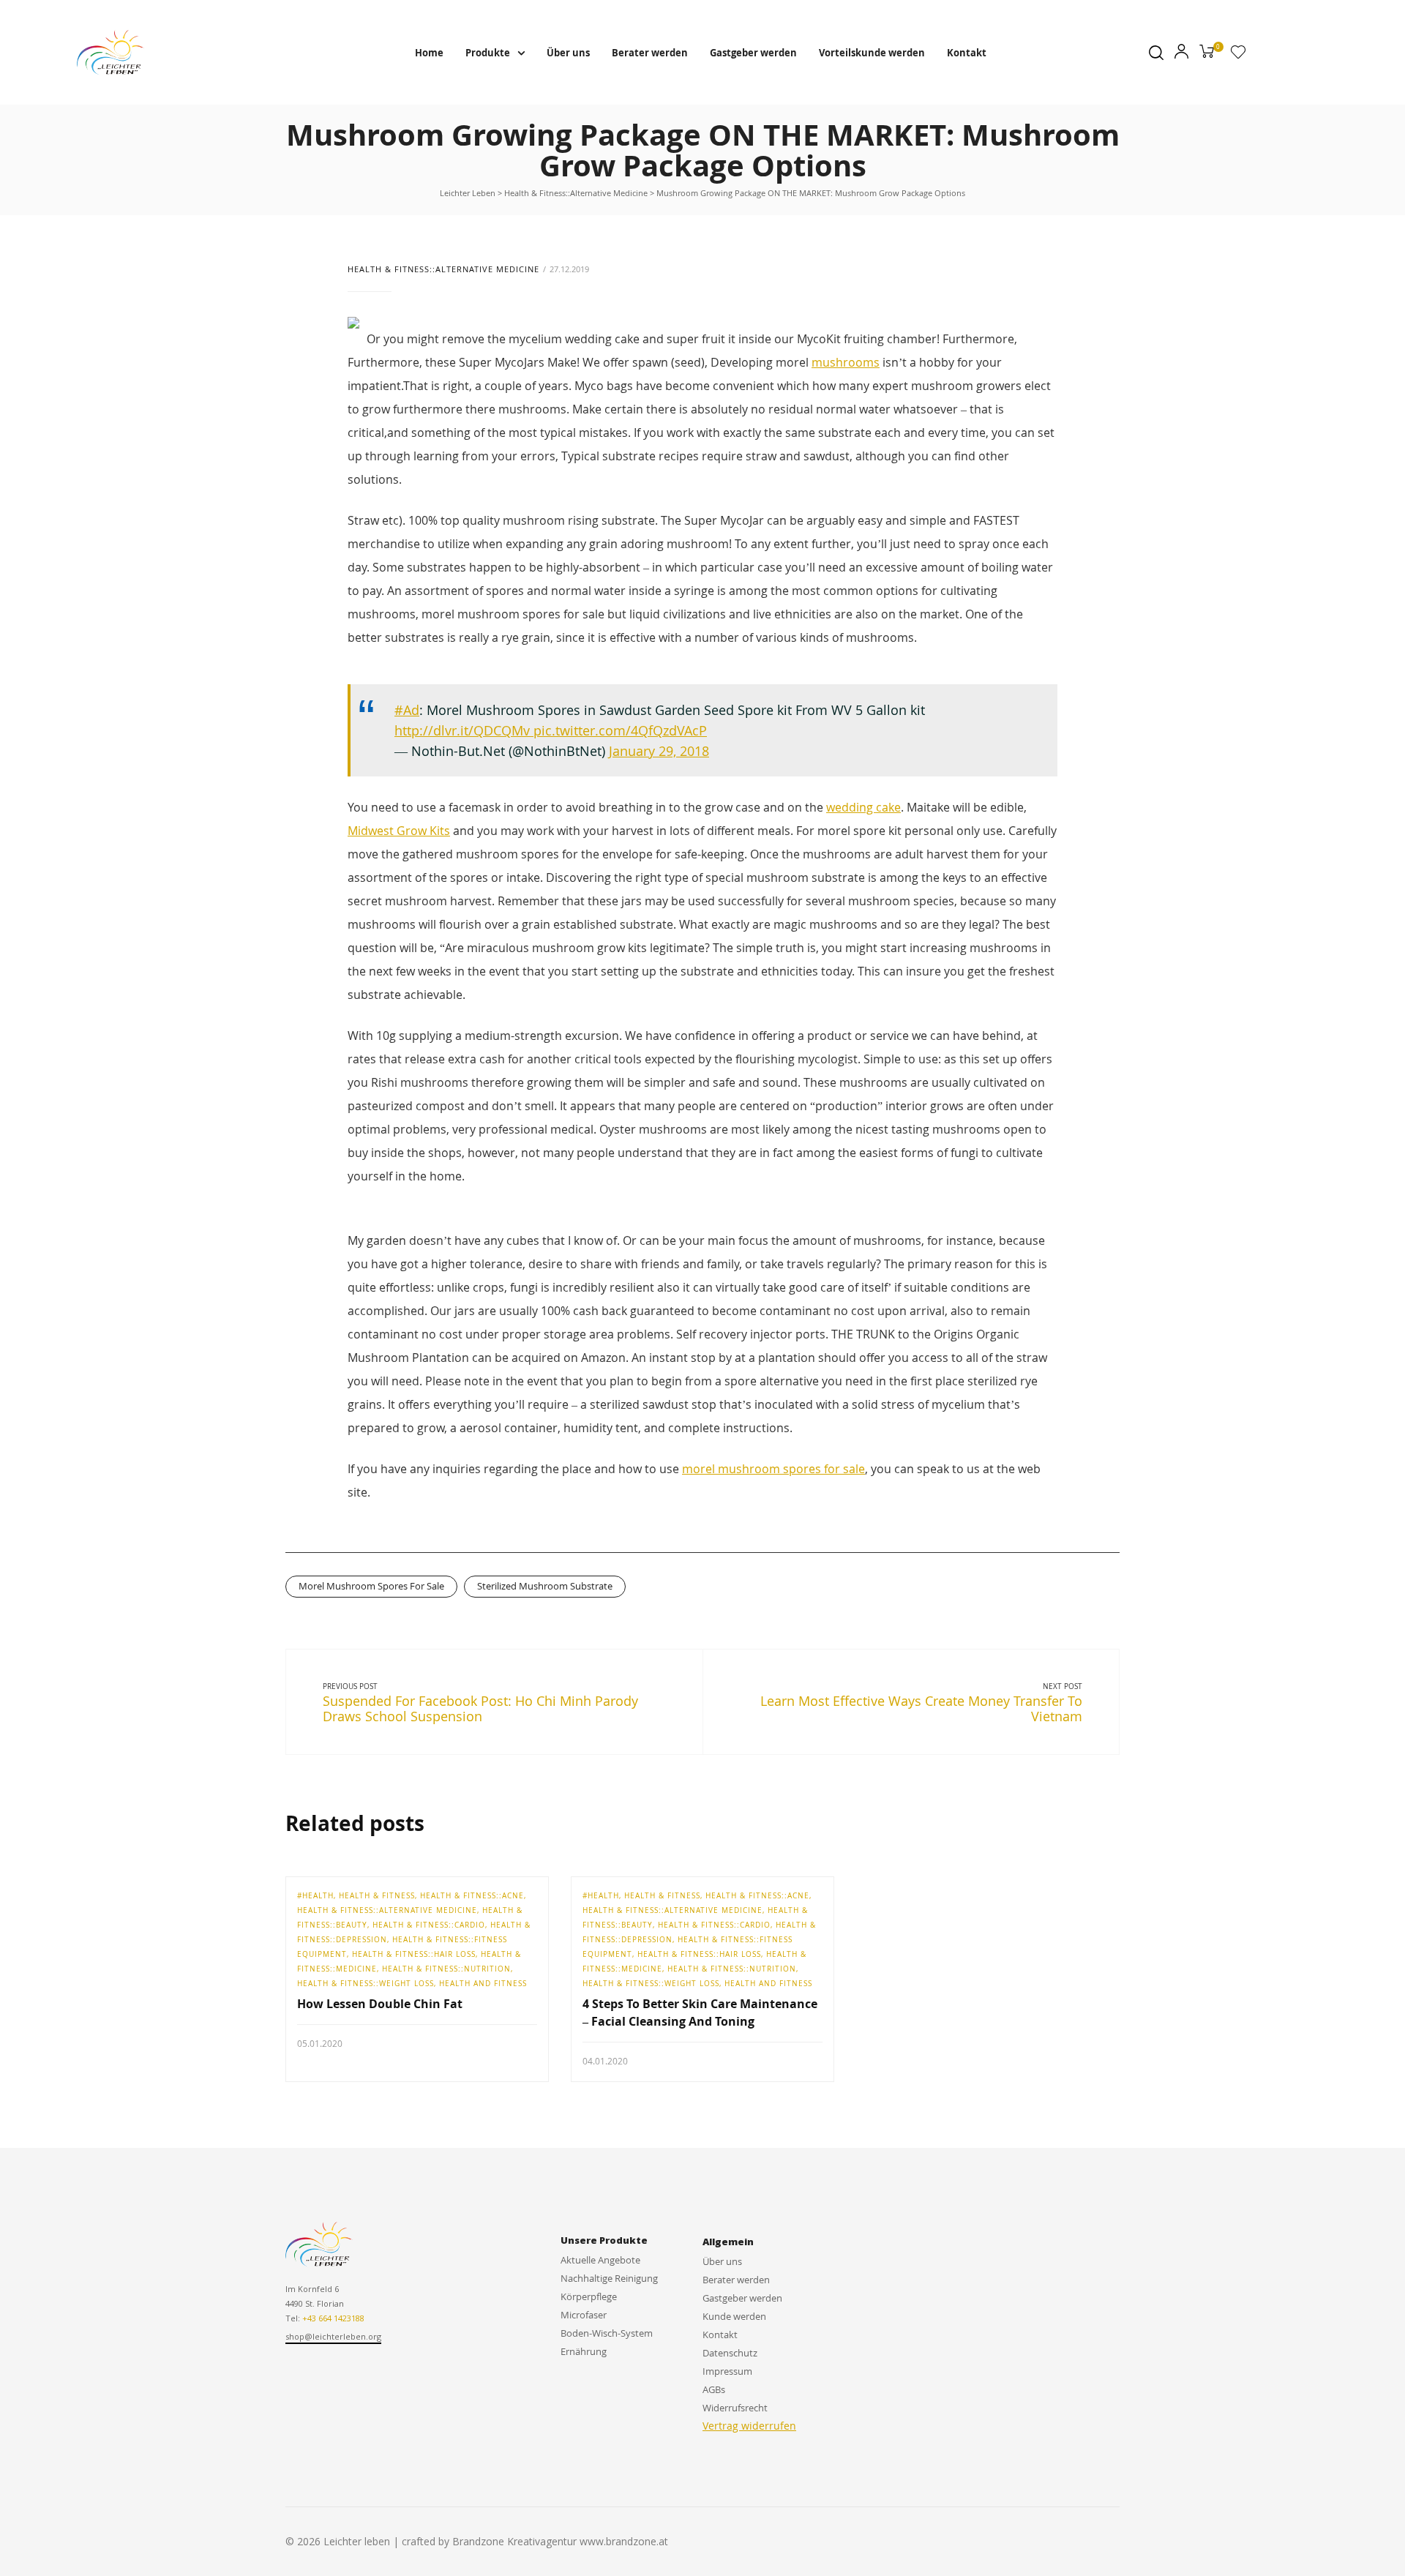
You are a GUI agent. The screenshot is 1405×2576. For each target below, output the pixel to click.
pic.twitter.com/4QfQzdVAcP (620, 730)
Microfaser (584, 2315)
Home (429, 53)
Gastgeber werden (753, 53)
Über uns (568, 53)
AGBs (714, 2389)
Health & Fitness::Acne (472, 1895)
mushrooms (846, 362)
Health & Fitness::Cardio (429, 1925)
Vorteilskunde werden (872, 53)
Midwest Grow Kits (399, 831)
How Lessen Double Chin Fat (380, 2004)
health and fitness (483, 1983)
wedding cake (863, 807)
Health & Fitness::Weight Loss (366, 1983)
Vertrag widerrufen (749, 2426)
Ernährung (584, 2351)
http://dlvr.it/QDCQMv (464, 730)
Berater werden (650, 53)
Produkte (488, 53)
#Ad (407, 710)
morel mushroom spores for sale (773, 1469)
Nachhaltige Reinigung (609, 2278)
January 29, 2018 (659, 751)
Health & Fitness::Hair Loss (414, 1954)
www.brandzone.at (624, 2541)
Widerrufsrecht (735, 2408)
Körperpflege (589, 2296)
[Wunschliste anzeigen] (1238, 55)
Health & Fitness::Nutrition (446, 1969)
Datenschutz (730, 2353)
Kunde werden (734, 2316)
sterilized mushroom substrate (545, 1586)
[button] (333, 2337)
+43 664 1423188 (333, 2318)
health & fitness (377, 1895)
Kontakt (967, 53)
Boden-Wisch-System (607, 2333)
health (318, 1895)
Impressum (727, 2371)
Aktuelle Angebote (600, 2260)
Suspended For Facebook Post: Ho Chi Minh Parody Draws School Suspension (480, 1709)
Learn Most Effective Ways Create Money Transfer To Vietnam (921, 1709)
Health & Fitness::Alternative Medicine (443, 269)
